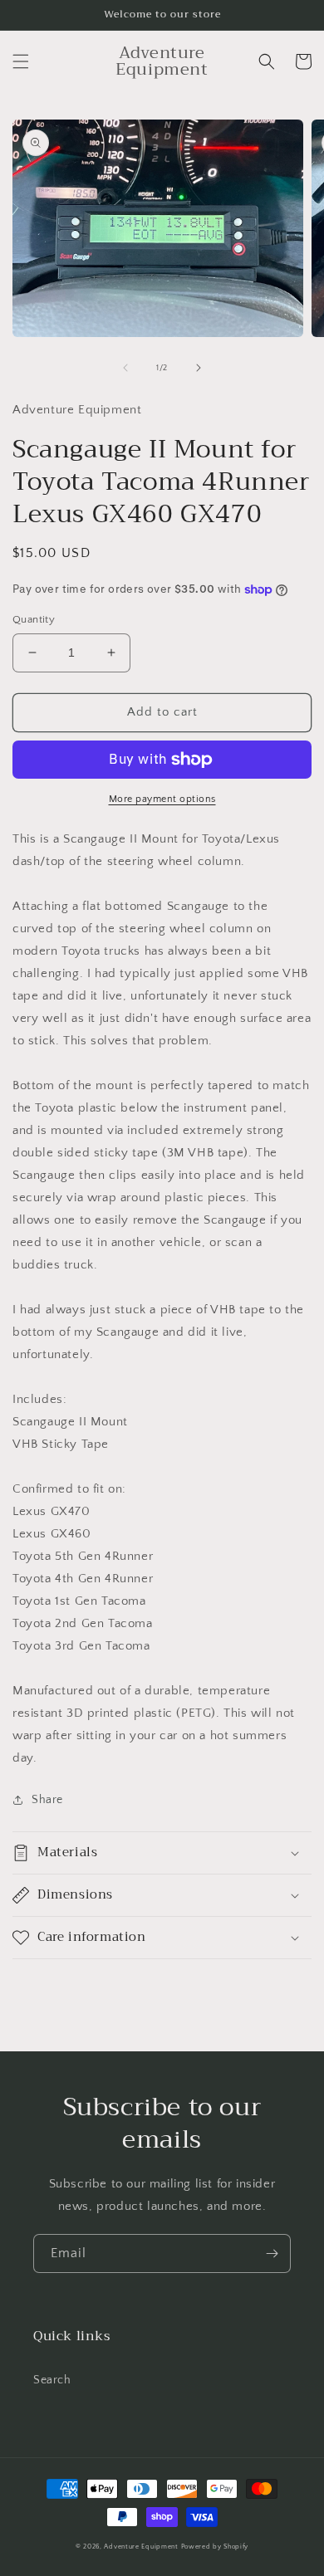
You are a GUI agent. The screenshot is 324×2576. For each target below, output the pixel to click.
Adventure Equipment (141, 2547)
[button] (21, 61)
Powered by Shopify (215, 2547)
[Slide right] (199, 368)
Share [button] (47, 1800)
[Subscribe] (272, 2253)
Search (52, 2380)
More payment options (162, 799)
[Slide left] (125, 368)
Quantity (34, 619)
